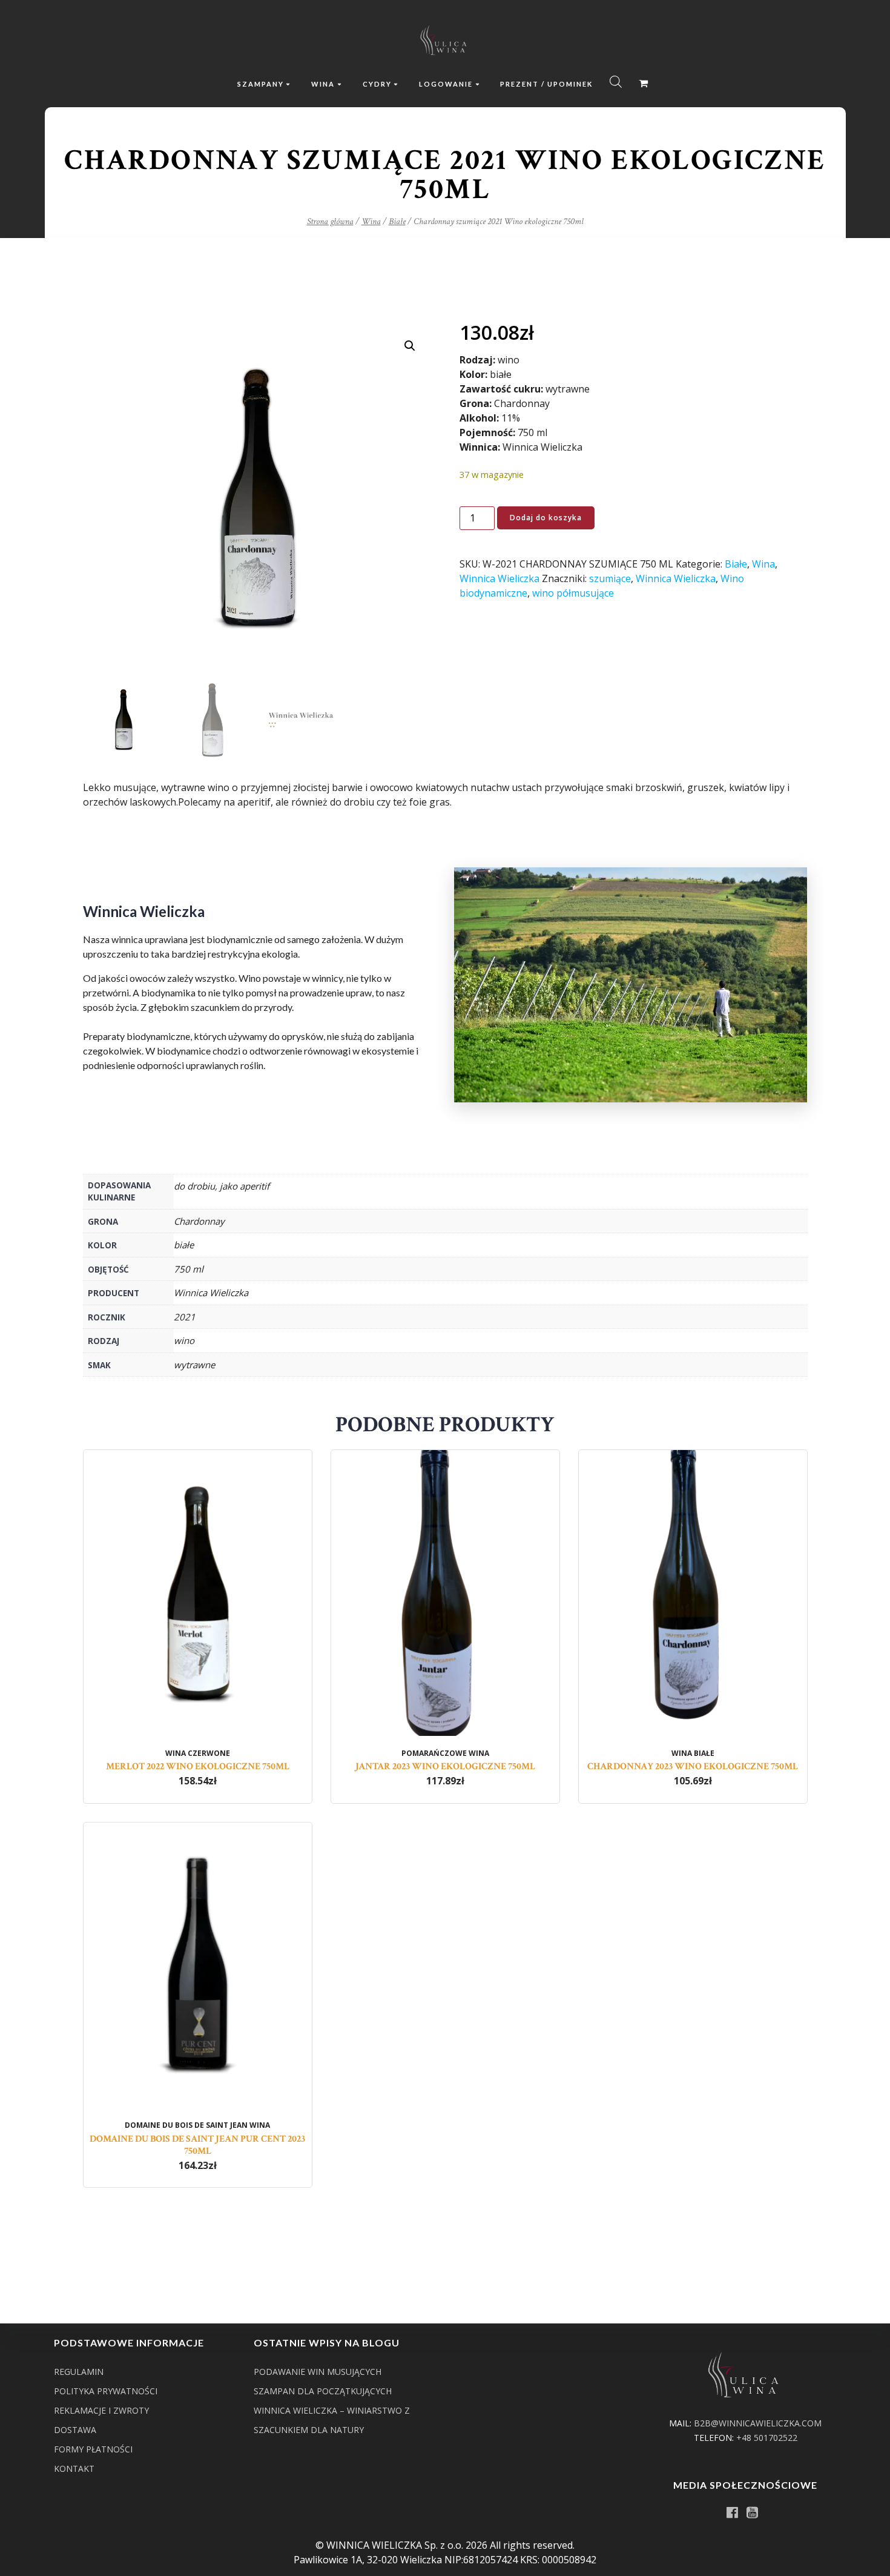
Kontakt (74, 2468)
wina (323, 84)
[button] (410, 346)
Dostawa (75, 2430)
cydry (377, 84)
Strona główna (330, 221)
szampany (261, 84)
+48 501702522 (767, 2438)
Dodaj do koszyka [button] (198, 1638)
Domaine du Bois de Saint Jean (186, 2125)
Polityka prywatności (106, 2391)
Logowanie (446, 84)
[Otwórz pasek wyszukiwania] (616, 81)
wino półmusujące (573, 593)
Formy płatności (93, 2449)
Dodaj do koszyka (546, 518)
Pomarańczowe (434, 1753)
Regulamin (79, 2372)
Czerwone (209, 1753)
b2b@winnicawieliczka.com (758, 2423)
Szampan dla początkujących (323, 2391)
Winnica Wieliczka (499, 578)
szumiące (610, 578)
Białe (397, 221)
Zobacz (197, 1617)
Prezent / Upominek (546, 84)
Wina (371, 221)
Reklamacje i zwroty (101, 2410)
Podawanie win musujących (318, 2372)
